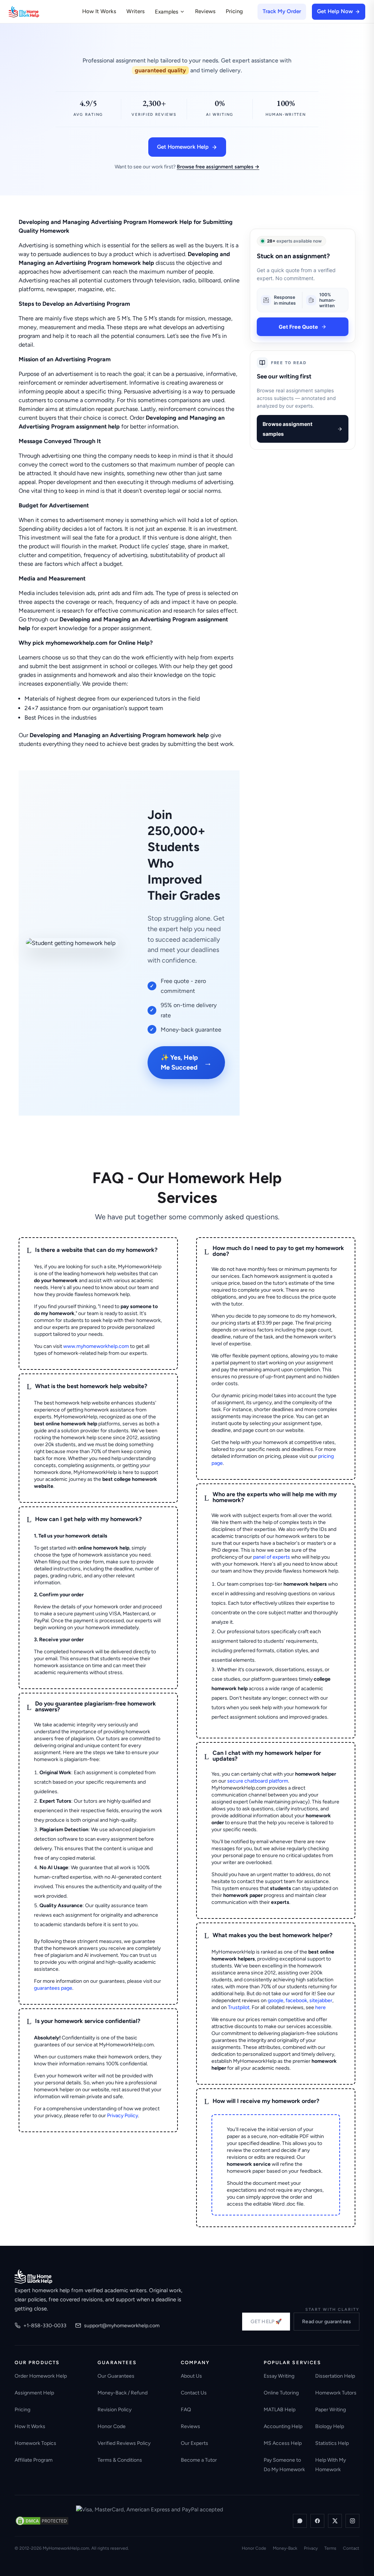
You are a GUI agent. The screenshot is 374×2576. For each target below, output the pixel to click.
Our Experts (194, 2443)
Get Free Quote (298, 327)
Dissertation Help (335, 2376)
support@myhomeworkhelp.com (122, 2326)
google (276, 2000)
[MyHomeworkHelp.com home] (33, 2276)
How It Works (99, 11)
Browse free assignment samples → (218, 167)
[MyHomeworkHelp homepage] (38, 12)
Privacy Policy (123, 2116)
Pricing (234, 11)
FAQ (186, 2410)
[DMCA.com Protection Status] (42, 2521)
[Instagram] (352, 2521)
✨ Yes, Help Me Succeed (186, 1062)
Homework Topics (35, 2443)
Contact (351, 2548)
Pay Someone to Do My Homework (284, 2465)
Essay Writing (279, 2376)
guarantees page (53, 1988)
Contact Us (194, 2393)
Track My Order (282, 11)
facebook (296, 2000)
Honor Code (112, 2426)
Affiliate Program (34, 2460)
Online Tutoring (281, 2393)
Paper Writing (331, 2410)
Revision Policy (115, 2410)
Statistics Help (332, 2443)
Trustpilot (239, 2007)
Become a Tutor (199, 2460)
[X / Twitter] (335, 2521)
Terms (330, 2548)
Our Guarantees (116, 2376)
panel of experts (272, 1557)
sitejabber (321, 2000)
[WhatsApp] (300, 2521)
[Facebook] (317, 2521)
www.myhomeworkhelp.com (96, 1346)
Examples (167, 12)
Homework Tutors (336, 2393)
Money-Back (285, 2548)
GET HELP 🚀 (266, 2322)
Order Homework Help (41, 2376)
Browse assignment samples (287, 429)
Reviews (205, 11)
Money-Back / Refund (123, 2393)
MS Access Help (283, 2443)
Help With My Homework (331, 2465)
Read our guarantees (327, 2322)
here (320, 2007)
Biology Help (330, 2426)
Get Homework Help (183, 147)
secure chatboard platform (258, 1781)
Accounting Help (283, 2426)
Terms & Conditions (120, 2460)
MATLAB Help (280, 2410)
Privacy (311, 2548)
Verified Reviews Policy (124, 2443)
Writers (136, 11)
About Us (191, 2376)
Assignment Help (34, 2393)
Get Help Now (335, 11)
